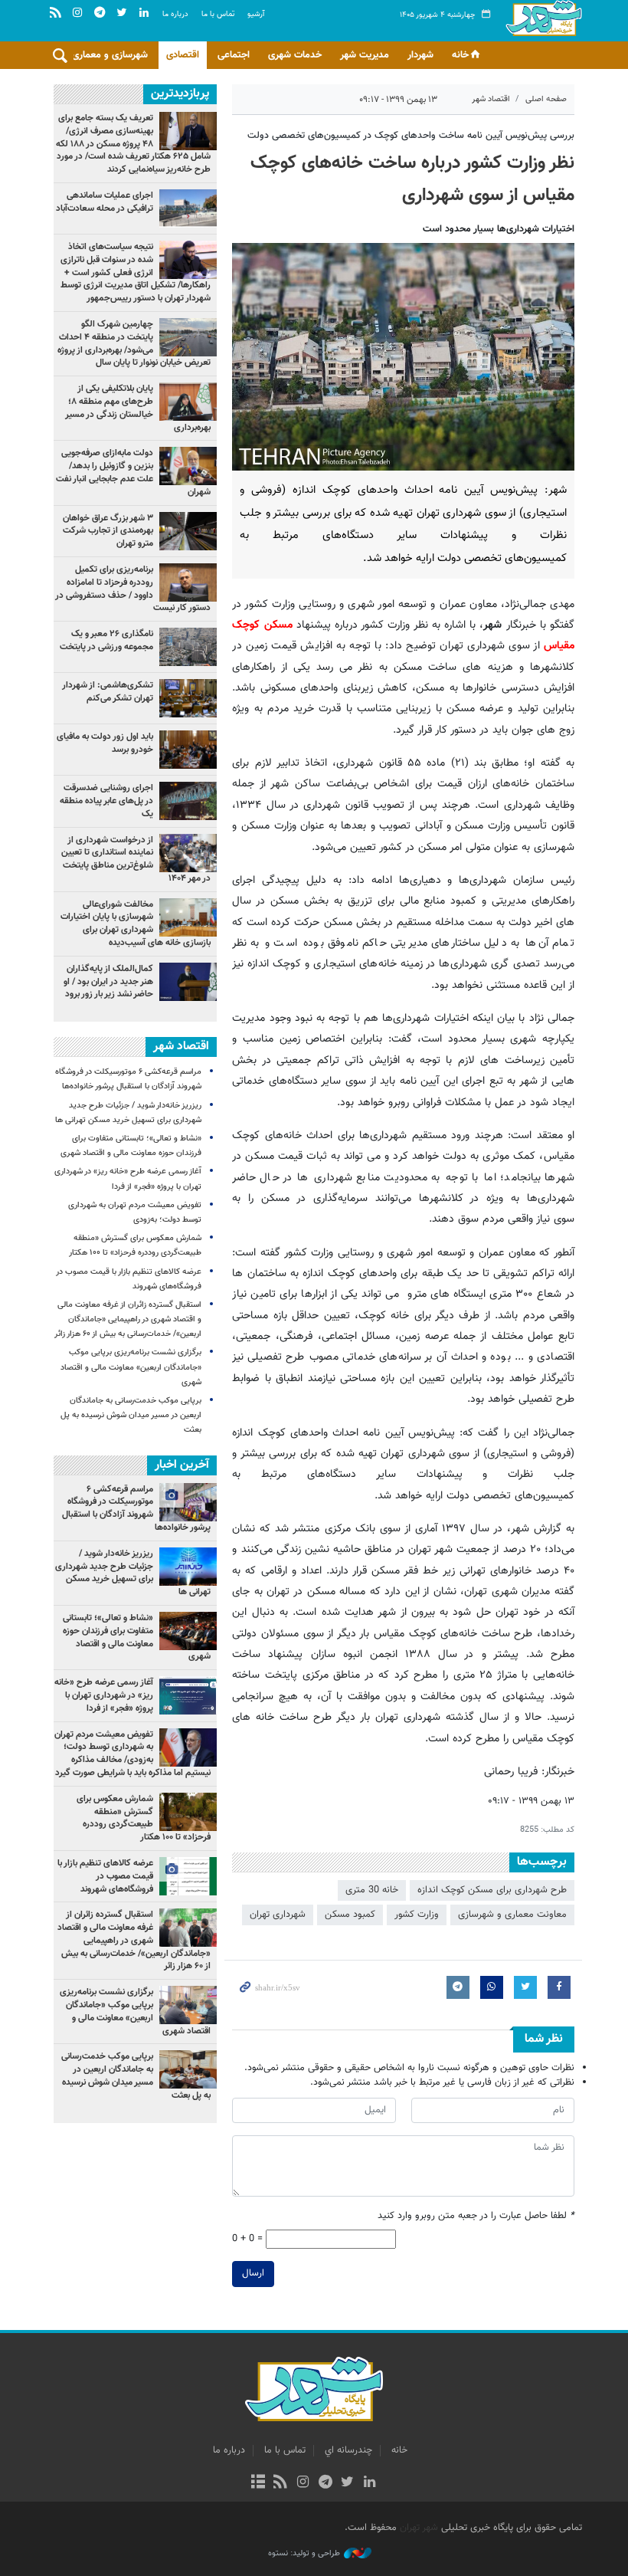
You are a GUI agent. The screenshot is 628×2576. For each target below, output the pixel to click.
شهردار (420, 55)
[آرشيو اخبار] (258, 2483)
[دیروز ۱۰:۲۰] (188, 260)
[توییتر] (347, 2483)
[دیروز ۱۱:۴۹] (188, 131)
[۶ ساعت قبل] (188, 982)
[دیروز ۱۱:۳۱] (188, 750)
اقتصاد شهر (491, 99)
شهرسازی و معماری (110, 55)
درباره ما (175, 14)
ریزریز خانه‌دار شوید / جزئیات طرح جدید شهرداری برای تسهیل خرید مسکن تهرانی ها (133, 1573)
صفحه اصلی (546, 99)
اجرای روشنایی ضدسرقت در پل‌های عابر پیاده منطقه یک (106, 801)
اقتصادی (183, 55)
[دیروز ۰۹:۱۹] (188, 466)
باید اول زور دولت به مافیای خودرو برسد (105, 743)
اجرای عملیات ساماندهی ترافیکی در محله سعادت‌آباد (105, 202)
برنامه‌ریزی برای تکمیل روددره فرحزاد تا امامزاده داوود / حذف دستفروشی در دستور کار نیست (133, 589)
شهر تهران (419, 2528)
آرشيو (256, 14)
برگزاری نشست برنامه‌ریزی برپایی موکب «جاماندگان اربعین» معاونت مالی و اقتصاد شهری (131, 1367)
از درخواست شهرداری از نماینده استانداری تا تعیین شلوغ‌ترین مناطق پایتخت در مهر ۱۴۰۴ (136, 859)
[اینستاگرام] (303, 2483)
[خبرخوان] (281, 2483)
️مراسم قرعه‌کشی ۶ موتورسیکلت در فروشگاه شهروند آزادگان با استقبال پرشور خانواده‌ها (136, 1508)
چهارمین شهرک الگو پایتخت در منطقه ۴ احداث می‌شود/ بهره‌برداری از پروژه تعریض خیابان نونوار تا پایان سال (134, 343)
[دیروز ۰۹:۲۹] (188, 531)
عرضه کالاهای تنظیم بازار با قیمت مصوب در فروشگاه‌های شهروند (105, 1876)
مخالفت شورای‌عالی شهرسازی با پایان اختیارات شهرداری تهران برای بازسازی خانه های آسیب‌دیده (136, 924)
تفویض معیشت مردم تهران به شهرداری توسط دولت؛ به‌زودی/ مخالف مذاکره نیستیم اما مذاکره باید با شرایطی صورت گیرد (132, 1754)
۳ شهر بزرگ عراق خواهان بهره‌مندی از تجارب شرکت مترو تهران (108, 531)
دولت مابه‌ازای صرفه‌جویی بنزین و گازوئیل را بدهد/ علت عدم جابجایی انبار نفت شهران (133, 472)
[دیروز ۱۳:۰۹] (188, 208)
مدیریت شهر (365, 55)
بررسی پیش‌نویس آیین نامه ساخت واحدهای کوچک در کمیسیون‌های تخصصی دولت (411, 136)
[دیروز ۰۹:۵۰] (188, 853)
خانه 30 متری (372, 1890)
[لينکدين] (370, 2483)
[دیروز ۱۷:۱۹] (188, 337)
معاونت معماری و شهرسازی (512, 1915)
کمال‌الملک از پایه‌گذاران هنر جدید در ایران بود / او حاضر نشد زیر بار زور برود (108, 982)
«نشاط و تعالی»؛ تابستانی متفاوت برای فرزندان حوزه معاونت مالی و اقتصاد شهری (137, 1637)
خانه (460, 55)
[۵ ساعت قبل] (188, 801)
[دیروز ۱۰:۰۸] (188, 647)
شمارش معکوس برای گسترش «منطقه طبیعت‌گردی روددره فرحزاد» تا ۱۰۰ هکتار (144, 1818)
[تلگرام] (325, 2483)
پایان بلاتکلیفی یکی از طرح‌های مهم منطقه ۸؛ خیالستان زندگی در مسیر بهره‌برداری (138, 408)
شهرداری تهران (278, 1915)
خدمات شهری (295, 55)
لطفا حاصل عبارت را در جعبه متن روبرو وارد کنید (476, 2216)
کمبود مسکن (350, 1915)
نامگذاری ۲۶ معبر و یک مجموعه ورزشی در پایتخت (106, 640)
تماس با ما (218, 14)
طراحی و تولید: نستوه (304, 2554)
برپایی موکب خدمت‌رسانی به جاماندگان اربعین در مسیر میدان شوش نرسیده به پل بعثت (131, 1415)
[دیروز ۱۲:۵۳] (188, 698)
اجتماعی (234, 55)
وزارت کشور (417, 1915)
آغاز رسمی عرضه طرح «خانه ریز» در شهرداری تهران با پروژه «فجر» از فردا (104, 1695)
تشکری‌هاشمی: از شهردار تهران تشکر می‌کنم (108, 692)
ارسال (253, 2273)
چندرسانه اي (348, 2450)
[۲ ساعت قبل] (188, 402)
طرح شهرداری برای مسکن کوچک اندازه (492, 1890)
